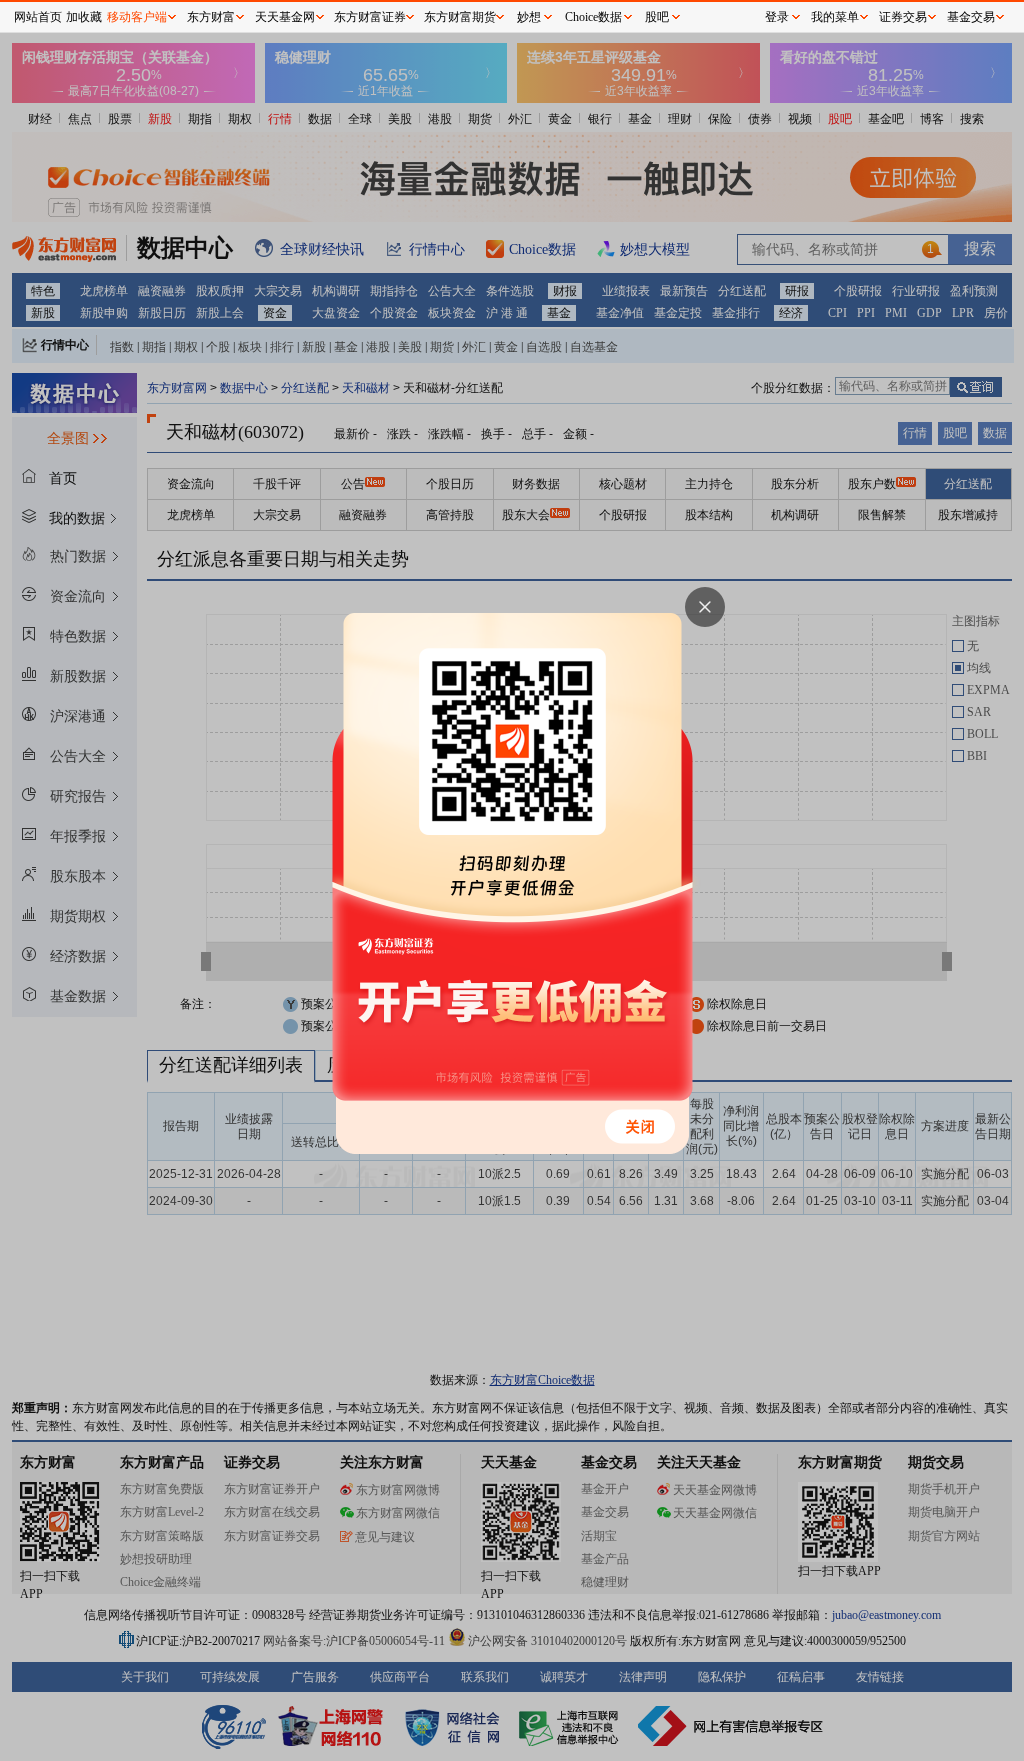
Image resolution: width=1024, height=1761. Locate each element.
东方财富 (211, 17)
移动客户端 (137, 17)
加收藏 (84, 17)
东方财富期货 (460, 17)
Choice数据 (593, 17)
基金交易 (971, 17)
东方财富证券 (370, 17)
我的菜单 (835, 17)
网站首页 (38, 17)
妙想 (529, 17)
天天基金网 (285, 17)
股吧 (657, 17)
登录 (777, 17)
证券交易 (903, 17)
